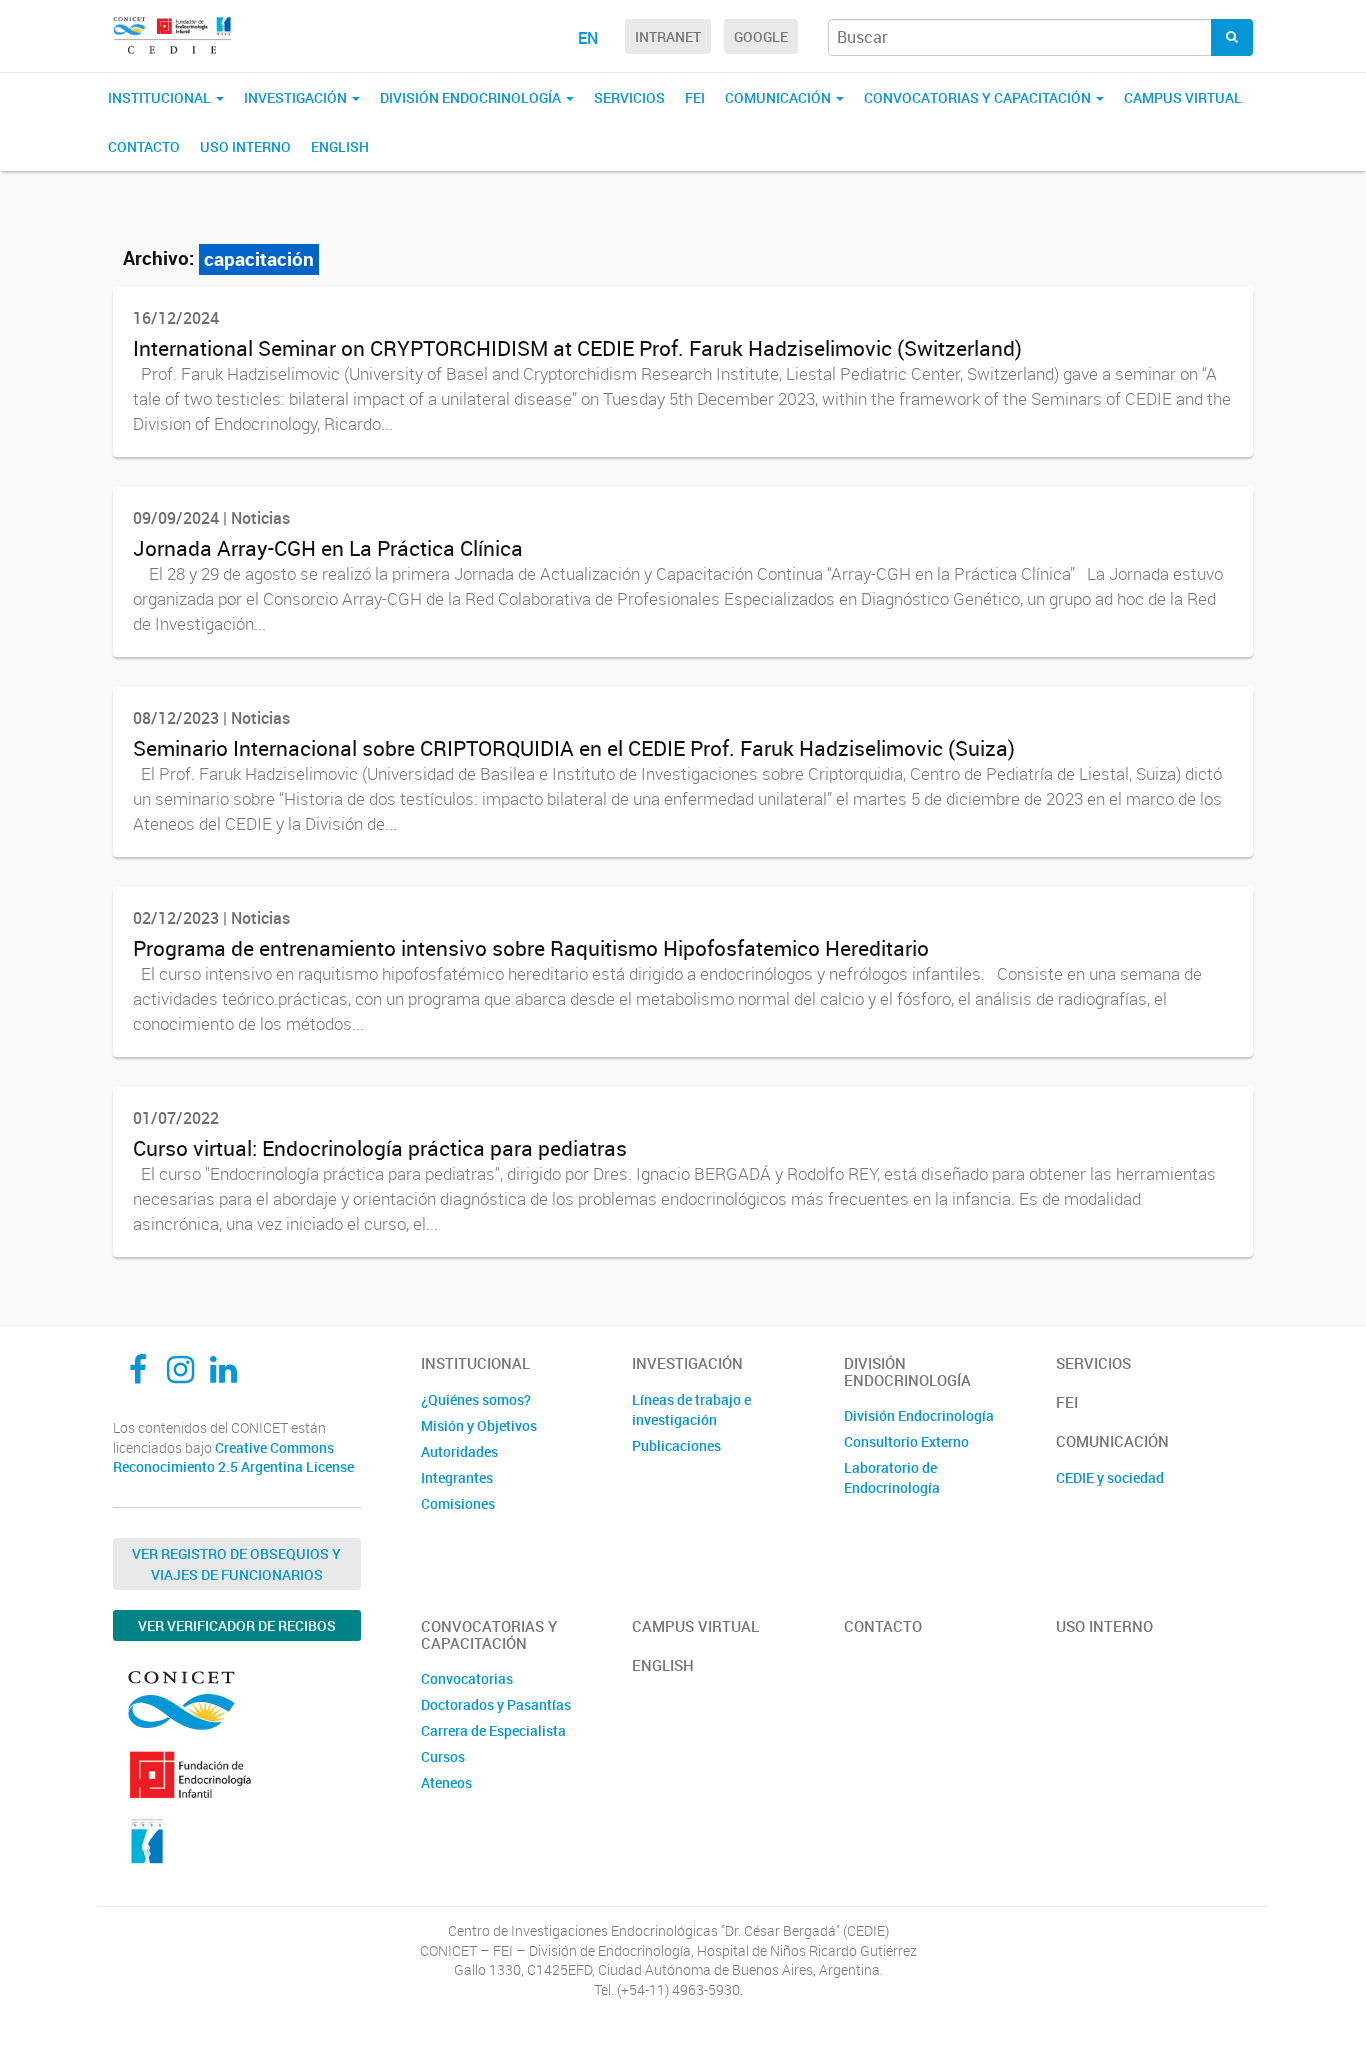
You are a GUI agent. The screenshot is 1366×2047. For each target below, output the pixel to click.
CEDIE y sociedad (1110, 1477)
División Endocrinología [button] (472, 97)
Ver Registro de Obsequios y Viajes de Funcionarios (236, 1564)
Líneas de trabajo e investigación (691, 1409)
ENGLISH (340, 146)
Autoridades (459, 1451)
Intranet (668, 36)
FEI (695, 97)
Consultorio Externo (906, 1441)
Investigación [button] (297, 97)
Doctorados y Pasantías (496, 1704)
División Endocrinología (919, 1415)
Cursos (443, 1756)
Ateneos (446, 1782)
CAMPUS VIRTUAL (1183, 97)
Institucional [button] (161, 97)
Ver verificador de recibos (237, 1625)
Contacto (144, 146)
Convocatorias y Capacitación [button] (979, 97)
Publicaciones (676, 1445)
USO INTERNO (245, 146)
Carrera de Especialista (493, 1730)
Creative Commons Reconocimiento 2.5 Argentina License (233, 1457)
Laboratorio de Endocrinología (892, 1477)
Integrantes (457, 1477)
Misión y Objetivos (479, 1425)
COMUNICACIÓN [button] (779, 97)
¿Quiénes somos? (476, 1399)
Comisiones (458, 1503)
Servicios (629, 97)
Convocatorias (467, 1678)
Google (761, 36)
